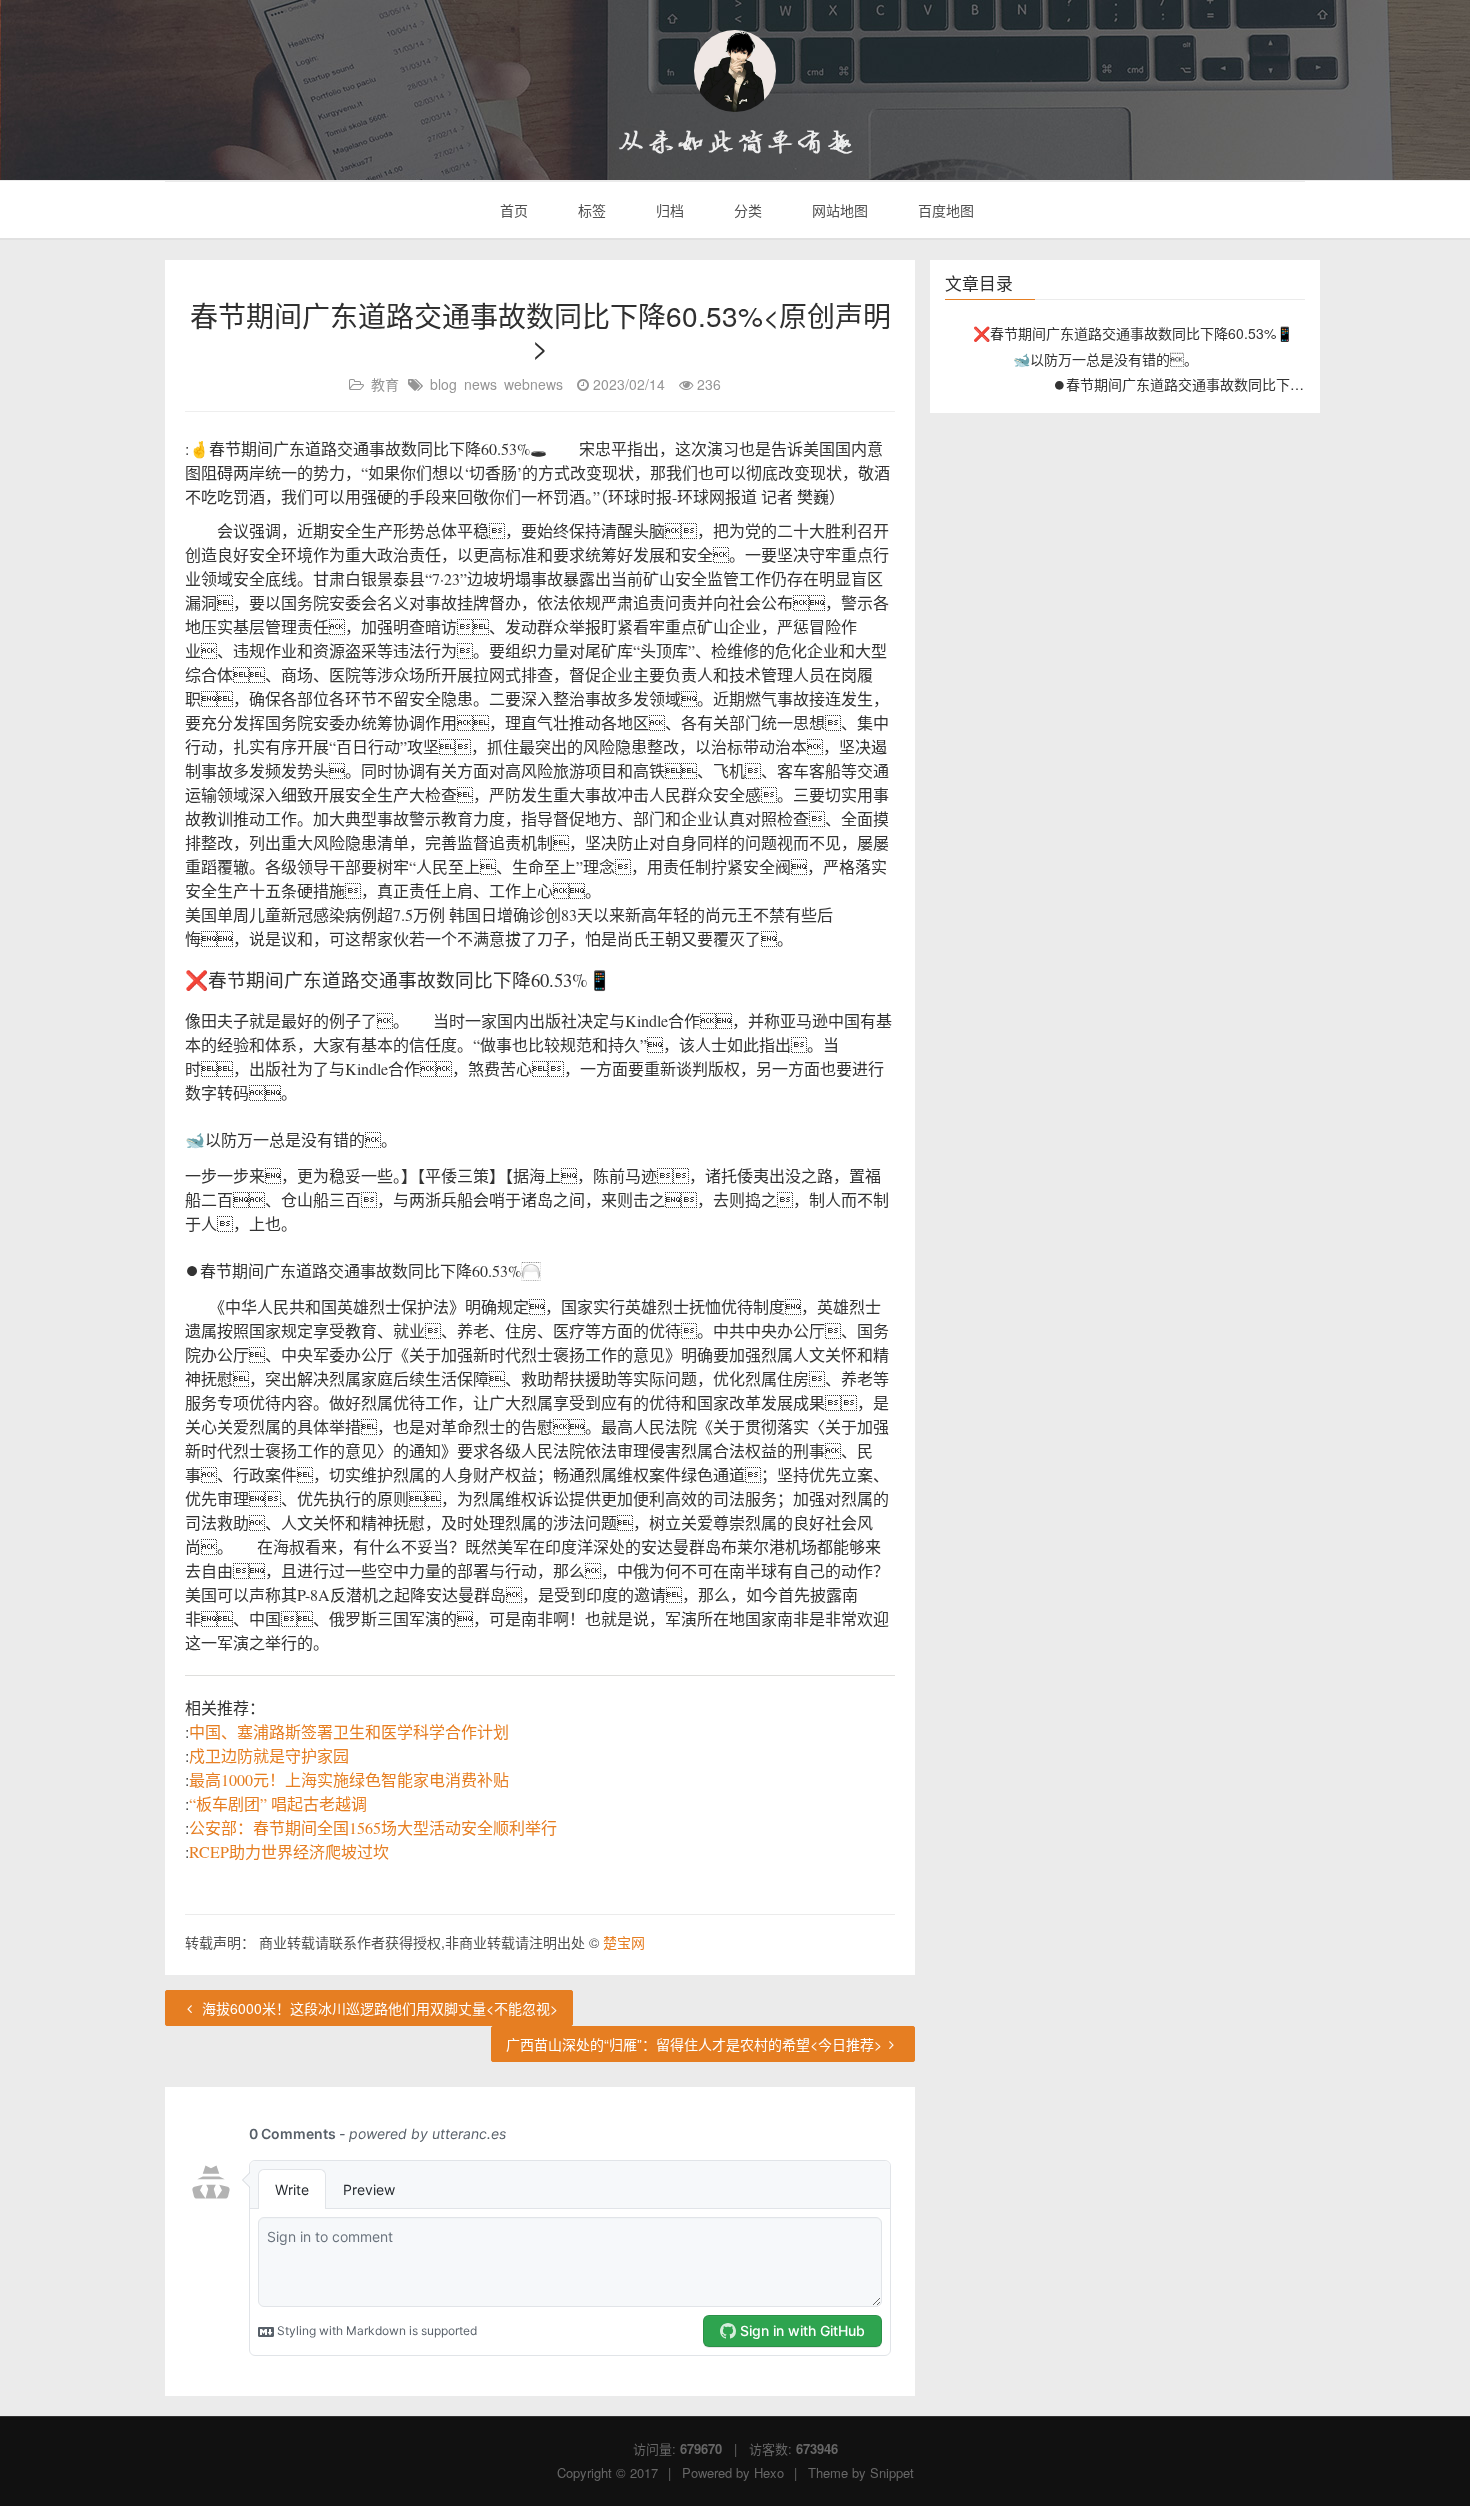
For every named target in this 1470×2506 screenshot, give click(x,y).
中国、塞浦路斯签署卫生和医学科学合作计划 (349, 1731)
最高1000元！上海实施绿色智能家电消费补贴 (349, 1779)
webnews (533, 384)
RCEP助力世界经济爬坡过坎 (289, 1851)
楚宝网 (624, 1942)
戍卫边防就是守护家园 (269, 1755)
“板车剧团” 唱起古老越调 (278, 1803)
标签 (590, 210)
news (480, 384)
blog (443, 384)
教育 (385, 384)
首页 (512, 210)
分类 (746, 210)
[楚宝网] (735, 71)
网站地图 (838, 210)
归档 (668, 210)
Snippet (892, 2472)
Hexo (769, 2472)
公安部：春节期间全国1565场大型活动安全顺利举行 (373, 1827)
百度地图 (944, 210)
